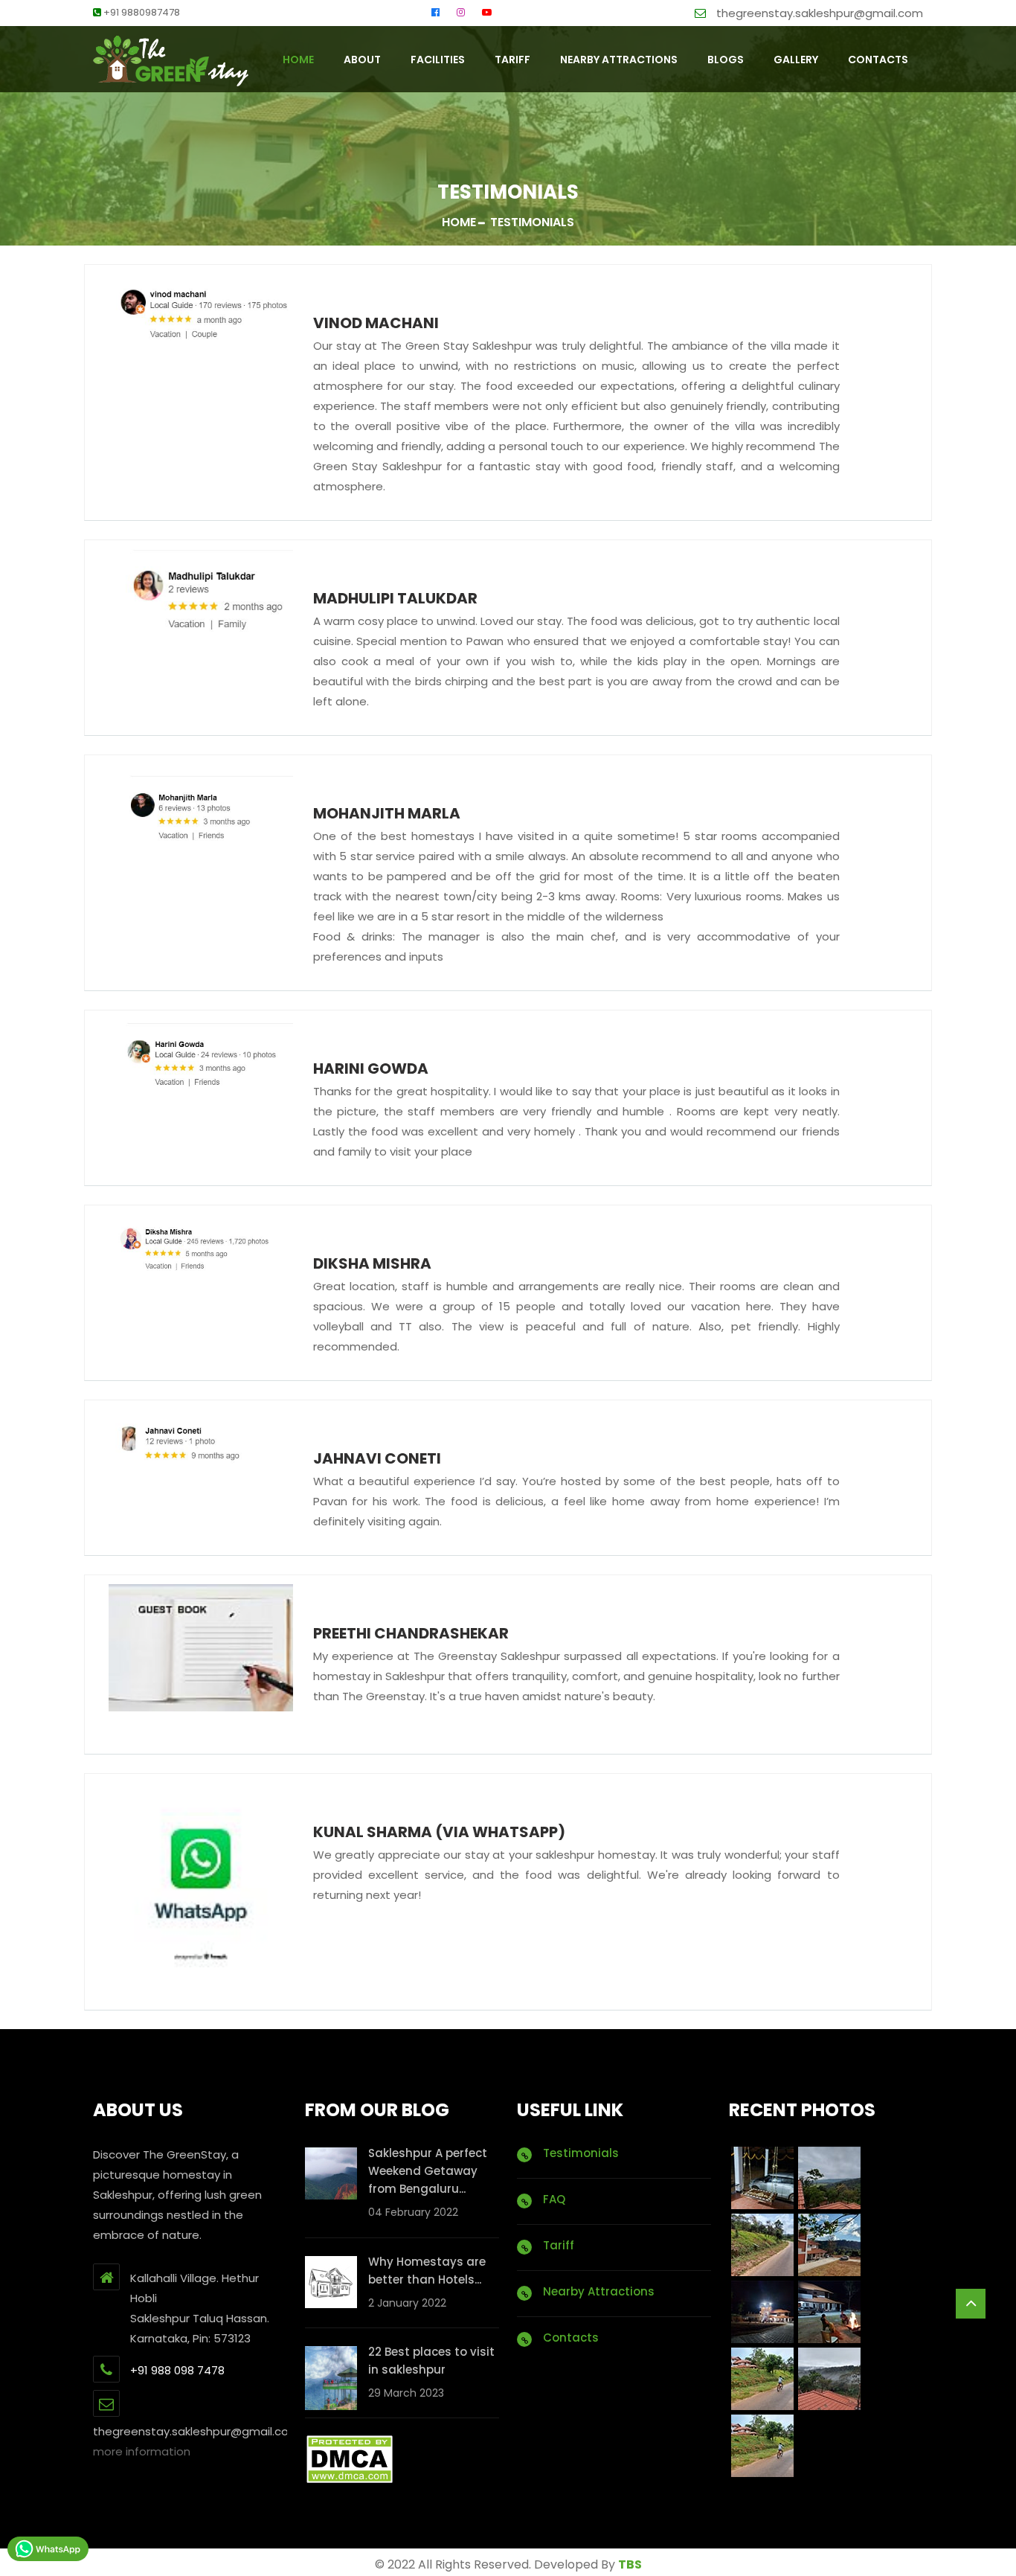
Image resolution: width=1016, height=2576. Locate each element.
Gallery (796, 60)
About (362, 60)
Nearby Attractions (619, 60)
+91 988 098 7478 (177, 2370)
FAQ (554, 2199)
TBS (630, 2564)
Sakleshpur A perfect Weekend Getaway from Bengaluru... (428, 2171)
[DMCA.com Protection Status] (350, 2459)
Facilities (438, 60)
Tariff (512, 60)
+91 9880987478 (141, 12)
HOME (298, 60)
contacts (878, 60)
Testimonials (581, 2153)
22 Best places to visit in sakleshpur (431, 2361)
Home (459, 222)
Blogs (726, 60)
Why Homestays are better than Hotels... (427, 2271)
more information (142, 2451)
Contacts (571, 2338)
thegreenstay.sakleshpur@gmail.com (818, 13)
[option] (201, 309)
